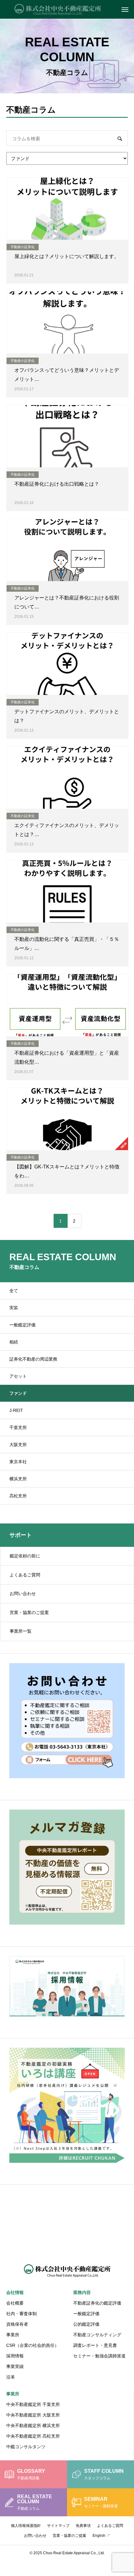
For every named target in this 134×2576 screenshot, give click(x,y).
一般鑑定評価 (22, 1325)
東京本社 (18, 1462)
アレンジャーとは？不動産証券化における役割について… (67, 602)
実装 (14, 1308)
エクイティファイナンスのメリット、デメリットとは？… (67, 830)
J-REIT (16, 1410)
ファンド (18, 1393)
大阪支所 (18, 1445)
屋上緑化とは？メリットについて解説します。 (67, 256)
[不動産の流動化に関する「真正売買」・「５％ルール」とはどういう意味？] (67, 891)
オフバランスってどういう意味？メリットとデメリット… (67, 375)
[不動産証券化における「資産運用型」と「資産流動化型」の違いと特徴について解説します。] (67, 1005)
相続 (14, 1342)
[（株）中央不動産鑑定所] (67, 9)
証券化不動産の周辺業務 (33, 1359)
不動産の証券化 (23, 247)
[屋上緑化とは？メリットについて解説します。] (67, 209)
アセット (18, 1376)
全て (14, 1291)
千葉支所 (18, 1427)
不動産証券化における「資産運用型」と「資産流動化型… (67, 1057)
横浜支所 (18, 1479)
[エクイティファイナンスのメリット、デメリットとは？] (67, 778)
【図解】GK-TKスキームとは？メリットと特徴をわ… (67, 1171)
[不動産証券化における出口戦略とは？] (67, 436)
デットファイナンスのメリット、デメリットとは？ (67, 716)
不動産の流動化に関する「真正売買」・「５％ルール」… (67, 944)
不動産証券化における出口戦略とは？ (57, 484)
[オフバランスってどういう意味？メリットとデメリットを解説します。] (67, 322)
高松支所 (18, 1496)
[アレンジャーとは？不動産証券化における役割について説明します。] (67, 550)
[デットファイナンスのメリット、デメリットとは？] (67, 664)
